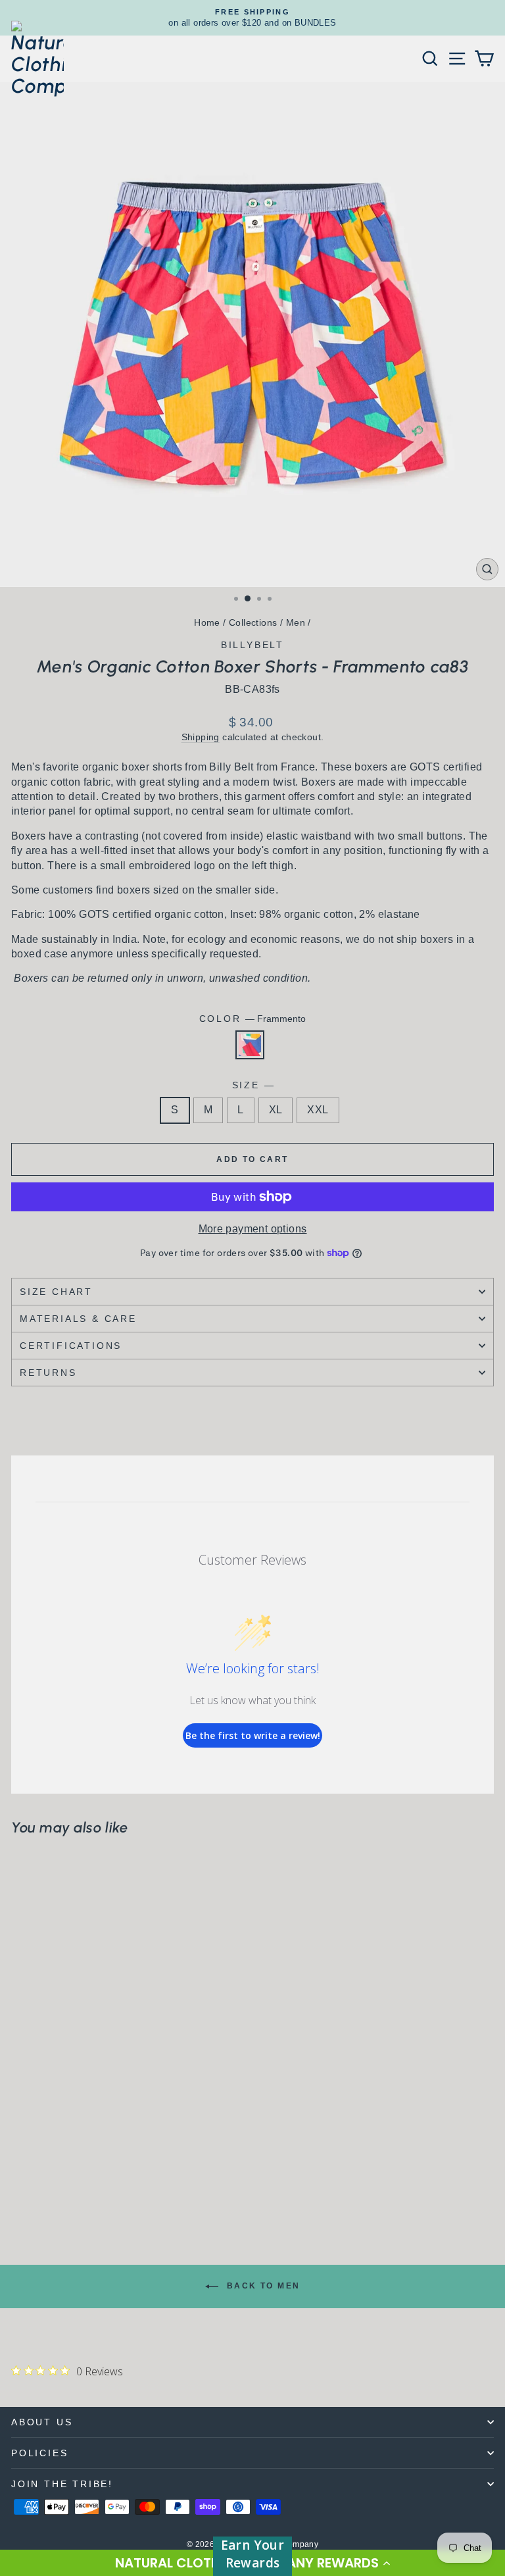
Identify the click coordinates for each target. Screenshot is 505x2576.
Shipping (201, 737)
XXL (318, 1110)
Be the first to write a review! (253, 1735)
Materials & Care (78, 1319)
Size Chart (56, 1292)
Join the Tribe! (62, 2484)
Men (296, 622)
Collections (253, 622)
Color (253, 1019)
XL (276, 1110)
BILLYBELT (252, 645)
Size (253, 1085)
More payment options (253, 1229)
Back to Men (262, 2286)
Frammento (250, 1045)
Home (207, 622)
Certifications (71, 1346)
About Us (42, 2422)
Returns (48, 1373)
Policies (39, 2453)
